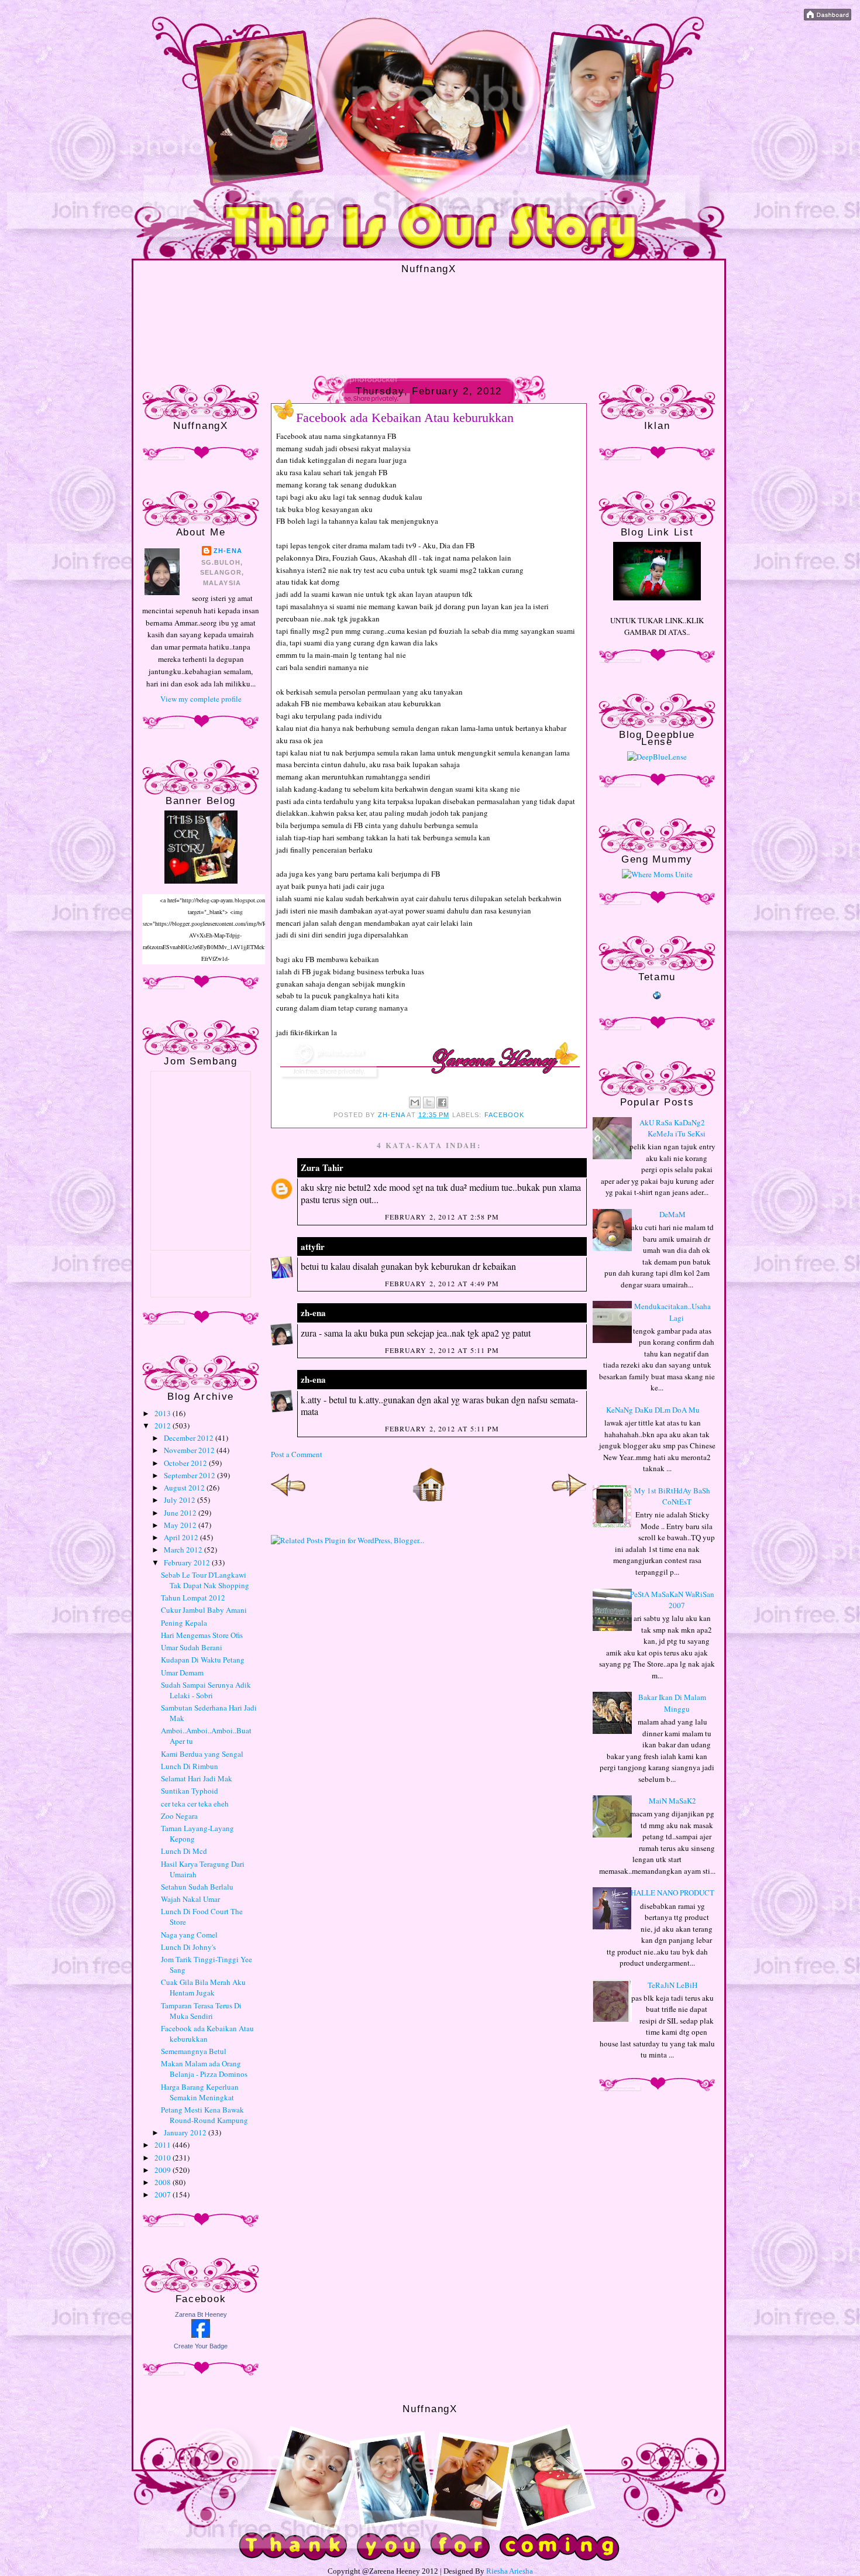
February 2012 (188, 1562)
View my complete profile (201, 699)
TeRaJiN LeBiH (672, 1985)
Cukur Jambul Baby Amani (204, 1610)
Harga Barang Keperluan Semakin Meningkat (200, 2092)
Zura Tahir (322, 1167)
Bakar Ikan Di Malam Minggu (672, 1703)
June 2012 (181, 1513)
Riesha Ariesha (510, 2571)
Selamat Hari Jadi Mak (197, 1778)
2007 (164, 2194)
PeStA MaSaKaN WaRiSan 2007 (672, 1600)
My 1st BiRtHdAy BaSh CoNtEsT (672, 1496)
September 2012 (190, 1475)
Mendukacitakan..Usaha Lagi (672, 1312)
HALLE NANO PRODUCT (672, 1892)
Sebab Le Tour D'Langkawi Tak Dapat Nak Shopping (205, 1580)
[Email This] (415, 1102)
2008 (164, 2182)
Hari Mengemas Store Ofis (202, 1635)
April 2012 (182, 1537)
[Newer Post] (288, 1499)
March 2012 (184, 1550)
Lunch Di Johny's (188, 1947)
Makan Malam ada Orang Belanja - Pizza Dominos (204, 2069)
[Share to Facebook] (442, 1102)
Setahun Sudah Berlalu (197, 1887)
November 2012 (190, 1450)
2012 (164, 1426)
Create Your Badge (201, 2346)
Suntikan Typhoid (190, 1791)
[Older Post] (569, 1499)
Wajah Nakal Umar (190, 1899)
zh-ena (228, 551)
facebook (505, 1115)
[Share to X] (429, 1102)
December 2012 (190, 1438)
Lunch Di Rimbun (190, 1766)
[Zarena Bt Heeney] (201, 2335)
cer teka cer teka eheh (195, 1804)
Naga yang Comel (189, 1935)
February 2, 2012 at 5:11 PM (442, 1350)
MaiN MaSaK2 (672, 1801)
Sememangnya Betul (194, 2051)
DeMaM (672, 1214)
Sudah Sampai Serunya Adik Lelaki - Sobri (206, 1690)
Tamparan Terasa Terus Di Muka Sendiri (201, 2011)
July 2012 (180, 1500)
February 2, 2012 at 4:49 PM (442, 1283)
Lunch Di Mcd (184, 1851)
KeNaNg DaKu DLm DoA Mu (653, 1410)
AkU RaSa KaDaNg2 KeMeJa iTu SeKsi (672, 1128)
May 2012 (181, 1525)
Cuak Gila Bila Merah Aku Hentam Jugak (203, 1987)
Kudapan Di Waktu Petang (203, 1660)
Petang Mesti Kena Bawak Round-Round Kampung (204, 2115)
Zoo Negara (179, 1816)
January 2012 (186, 2132)
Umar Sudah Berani (192, 1647)
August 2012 (185, 1488)
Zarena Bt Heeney (201, 2314)
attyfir (313, 1246)
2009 (164, 2170)
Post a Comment (297, 1454)
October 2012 (186, 1463)
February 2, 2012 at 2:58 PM (442, 1217)
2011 (164, 2145)
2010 (164, 2158)
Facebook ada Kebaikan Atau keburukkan (207, 2034)
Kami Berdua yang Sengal (202, 1754)
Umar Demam (182, 1672)
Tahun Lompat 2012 (193, 1598)
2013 (164, 1413)
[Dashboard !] (828, 18)
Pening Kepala (184, 1623)
